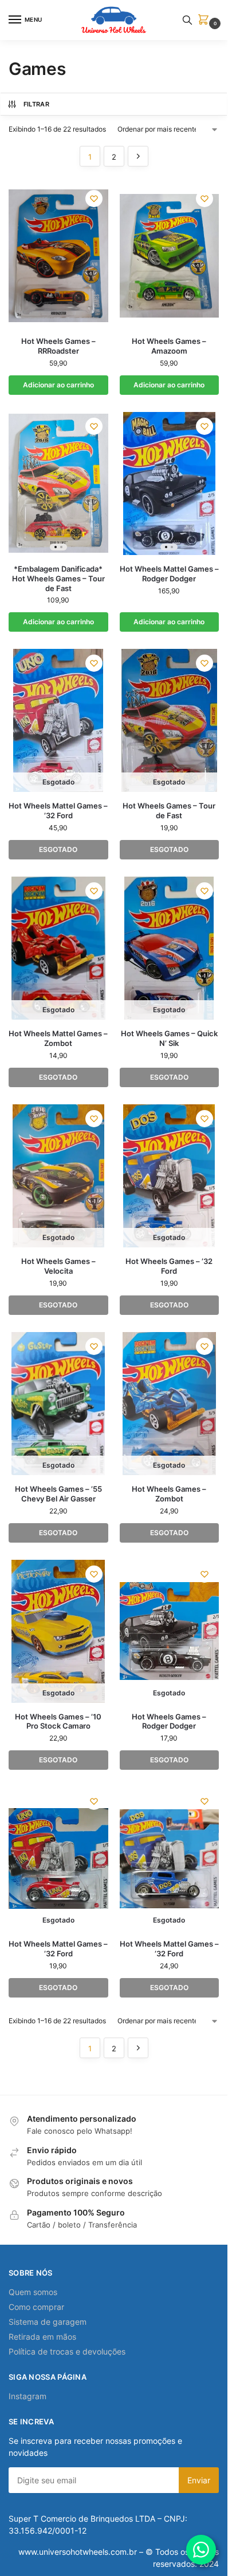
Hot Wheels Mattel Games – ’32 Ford (58, 811)
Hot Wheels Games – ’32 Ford (169, 1266)
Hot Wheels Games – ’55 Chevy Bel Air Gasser (58, 1494)
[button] (206, 20)
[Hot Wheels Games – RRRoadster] (58, 256)
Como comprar (36, 2307)
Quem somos (33, 2292)
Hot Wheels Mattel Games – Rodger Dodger (169, 574)
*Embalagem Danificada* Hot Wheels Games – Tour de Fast (58, 578)
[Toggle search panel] (187, 20)
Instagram (27, 2396)
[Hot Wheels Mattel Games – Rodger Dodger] (170, 484)
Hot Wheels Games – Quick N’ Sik (169, 1038)
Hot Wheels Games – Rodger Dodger (169, 1721)
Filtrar (36, 104)
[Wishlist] (94, 199)
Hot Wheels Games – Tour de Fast (169, 811)
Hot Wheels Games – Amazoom (169, 346)
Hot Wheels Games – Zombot (169, 1494)
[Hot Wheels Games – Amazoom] (170, 256)
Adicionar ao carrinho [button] (58, 385)
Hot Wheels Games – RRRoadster (58, 346)
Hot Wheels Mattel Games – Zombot (58, 1038)
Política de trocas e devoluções (67, 2351)
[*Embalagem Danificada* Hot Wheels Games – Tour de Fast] (58, 484)
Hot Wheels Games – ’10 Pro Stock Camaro (58, 1721)
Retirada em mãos (42, 2337)
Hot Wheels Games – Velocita (58, 1266)
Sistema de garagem (48, 2322)
